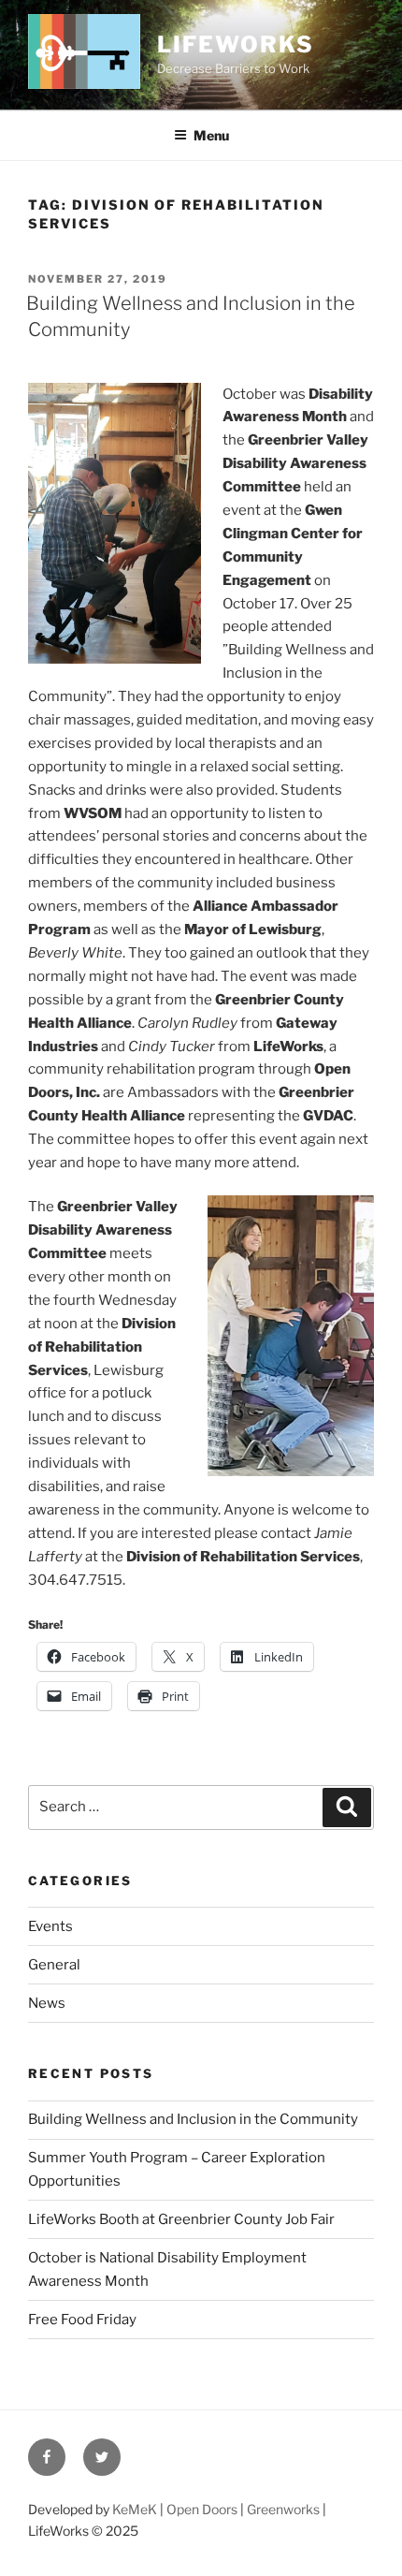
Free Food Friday (82, 2320)
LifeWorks (235, 44)
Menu (211, 135)
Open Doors (202, 2509)
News (47, 2003)
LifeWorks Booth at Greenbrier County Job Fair (181, 2219)
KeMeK (135, 2509)
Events (50, 1926)
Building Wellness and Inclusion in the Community (193, 2119)
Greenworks (283, 2509)
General (54, 1965)
